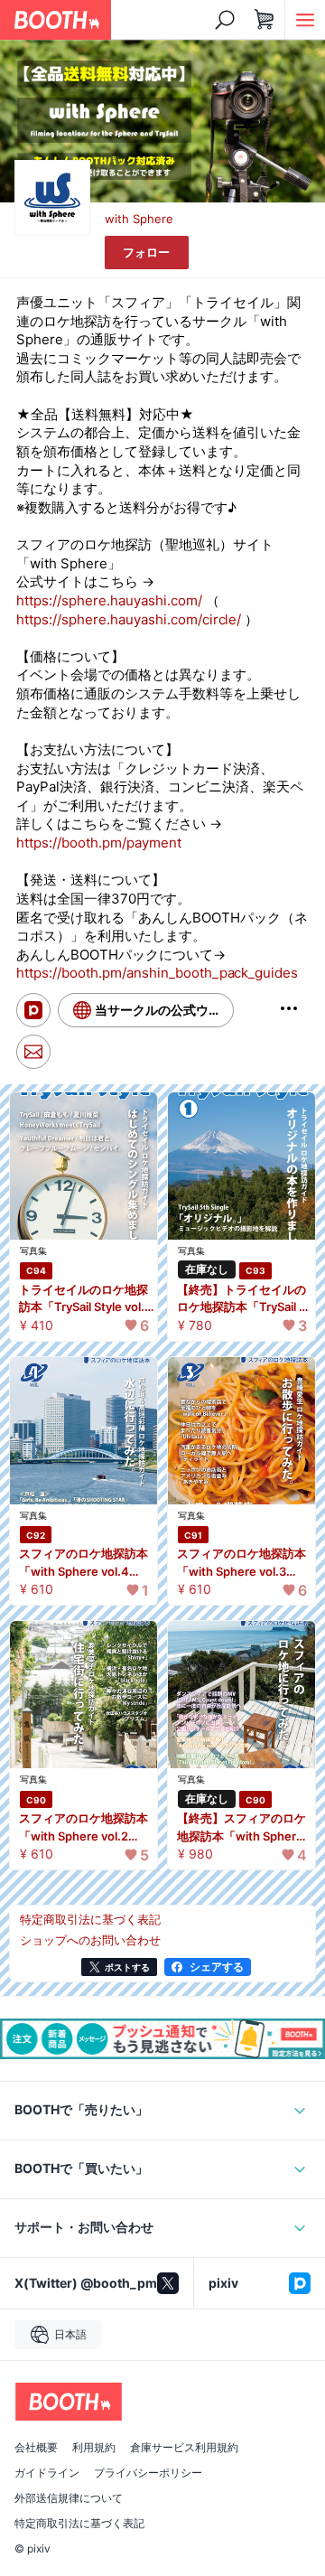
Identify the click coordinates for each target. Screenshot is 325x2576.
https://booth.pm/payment (99, 843)
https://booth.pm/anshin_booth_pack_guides (157, 973)
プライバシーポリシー (148, 2473)
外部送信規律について (69, 2498)
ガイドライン (47, 2473)
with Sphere (139, 219)
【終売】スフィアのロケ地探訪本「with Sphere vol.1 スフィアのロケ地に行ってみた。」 (243, 1828)
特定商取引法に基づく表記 (79, 2524)
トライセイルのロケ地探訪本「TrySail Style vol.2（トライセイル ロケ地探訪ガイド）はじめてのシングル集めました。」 (85, 1299)
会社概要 (36, 2448)
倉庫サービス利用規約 (184, 2448)
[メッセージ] (33, 1052)
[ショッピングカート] (265, 20)
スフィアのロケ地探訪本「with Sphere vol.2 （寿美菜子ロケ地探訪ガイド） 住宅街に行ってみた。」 (85, 1828)
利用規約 (94, 2448)
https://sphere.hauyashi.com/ (109, 600)
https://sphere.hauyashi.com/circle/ (129, 619)
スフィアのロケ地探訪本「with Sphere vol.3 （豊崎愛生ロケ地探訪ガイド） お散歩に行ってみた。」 (243, 1563)
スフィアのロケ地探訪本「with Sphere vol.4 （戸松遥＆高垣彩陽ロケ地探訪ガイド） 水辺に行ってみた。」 (85, 1563)
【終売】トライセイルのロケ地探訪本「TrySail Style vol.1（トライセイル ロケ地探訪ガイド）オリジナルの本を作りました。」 (244, 1299)
